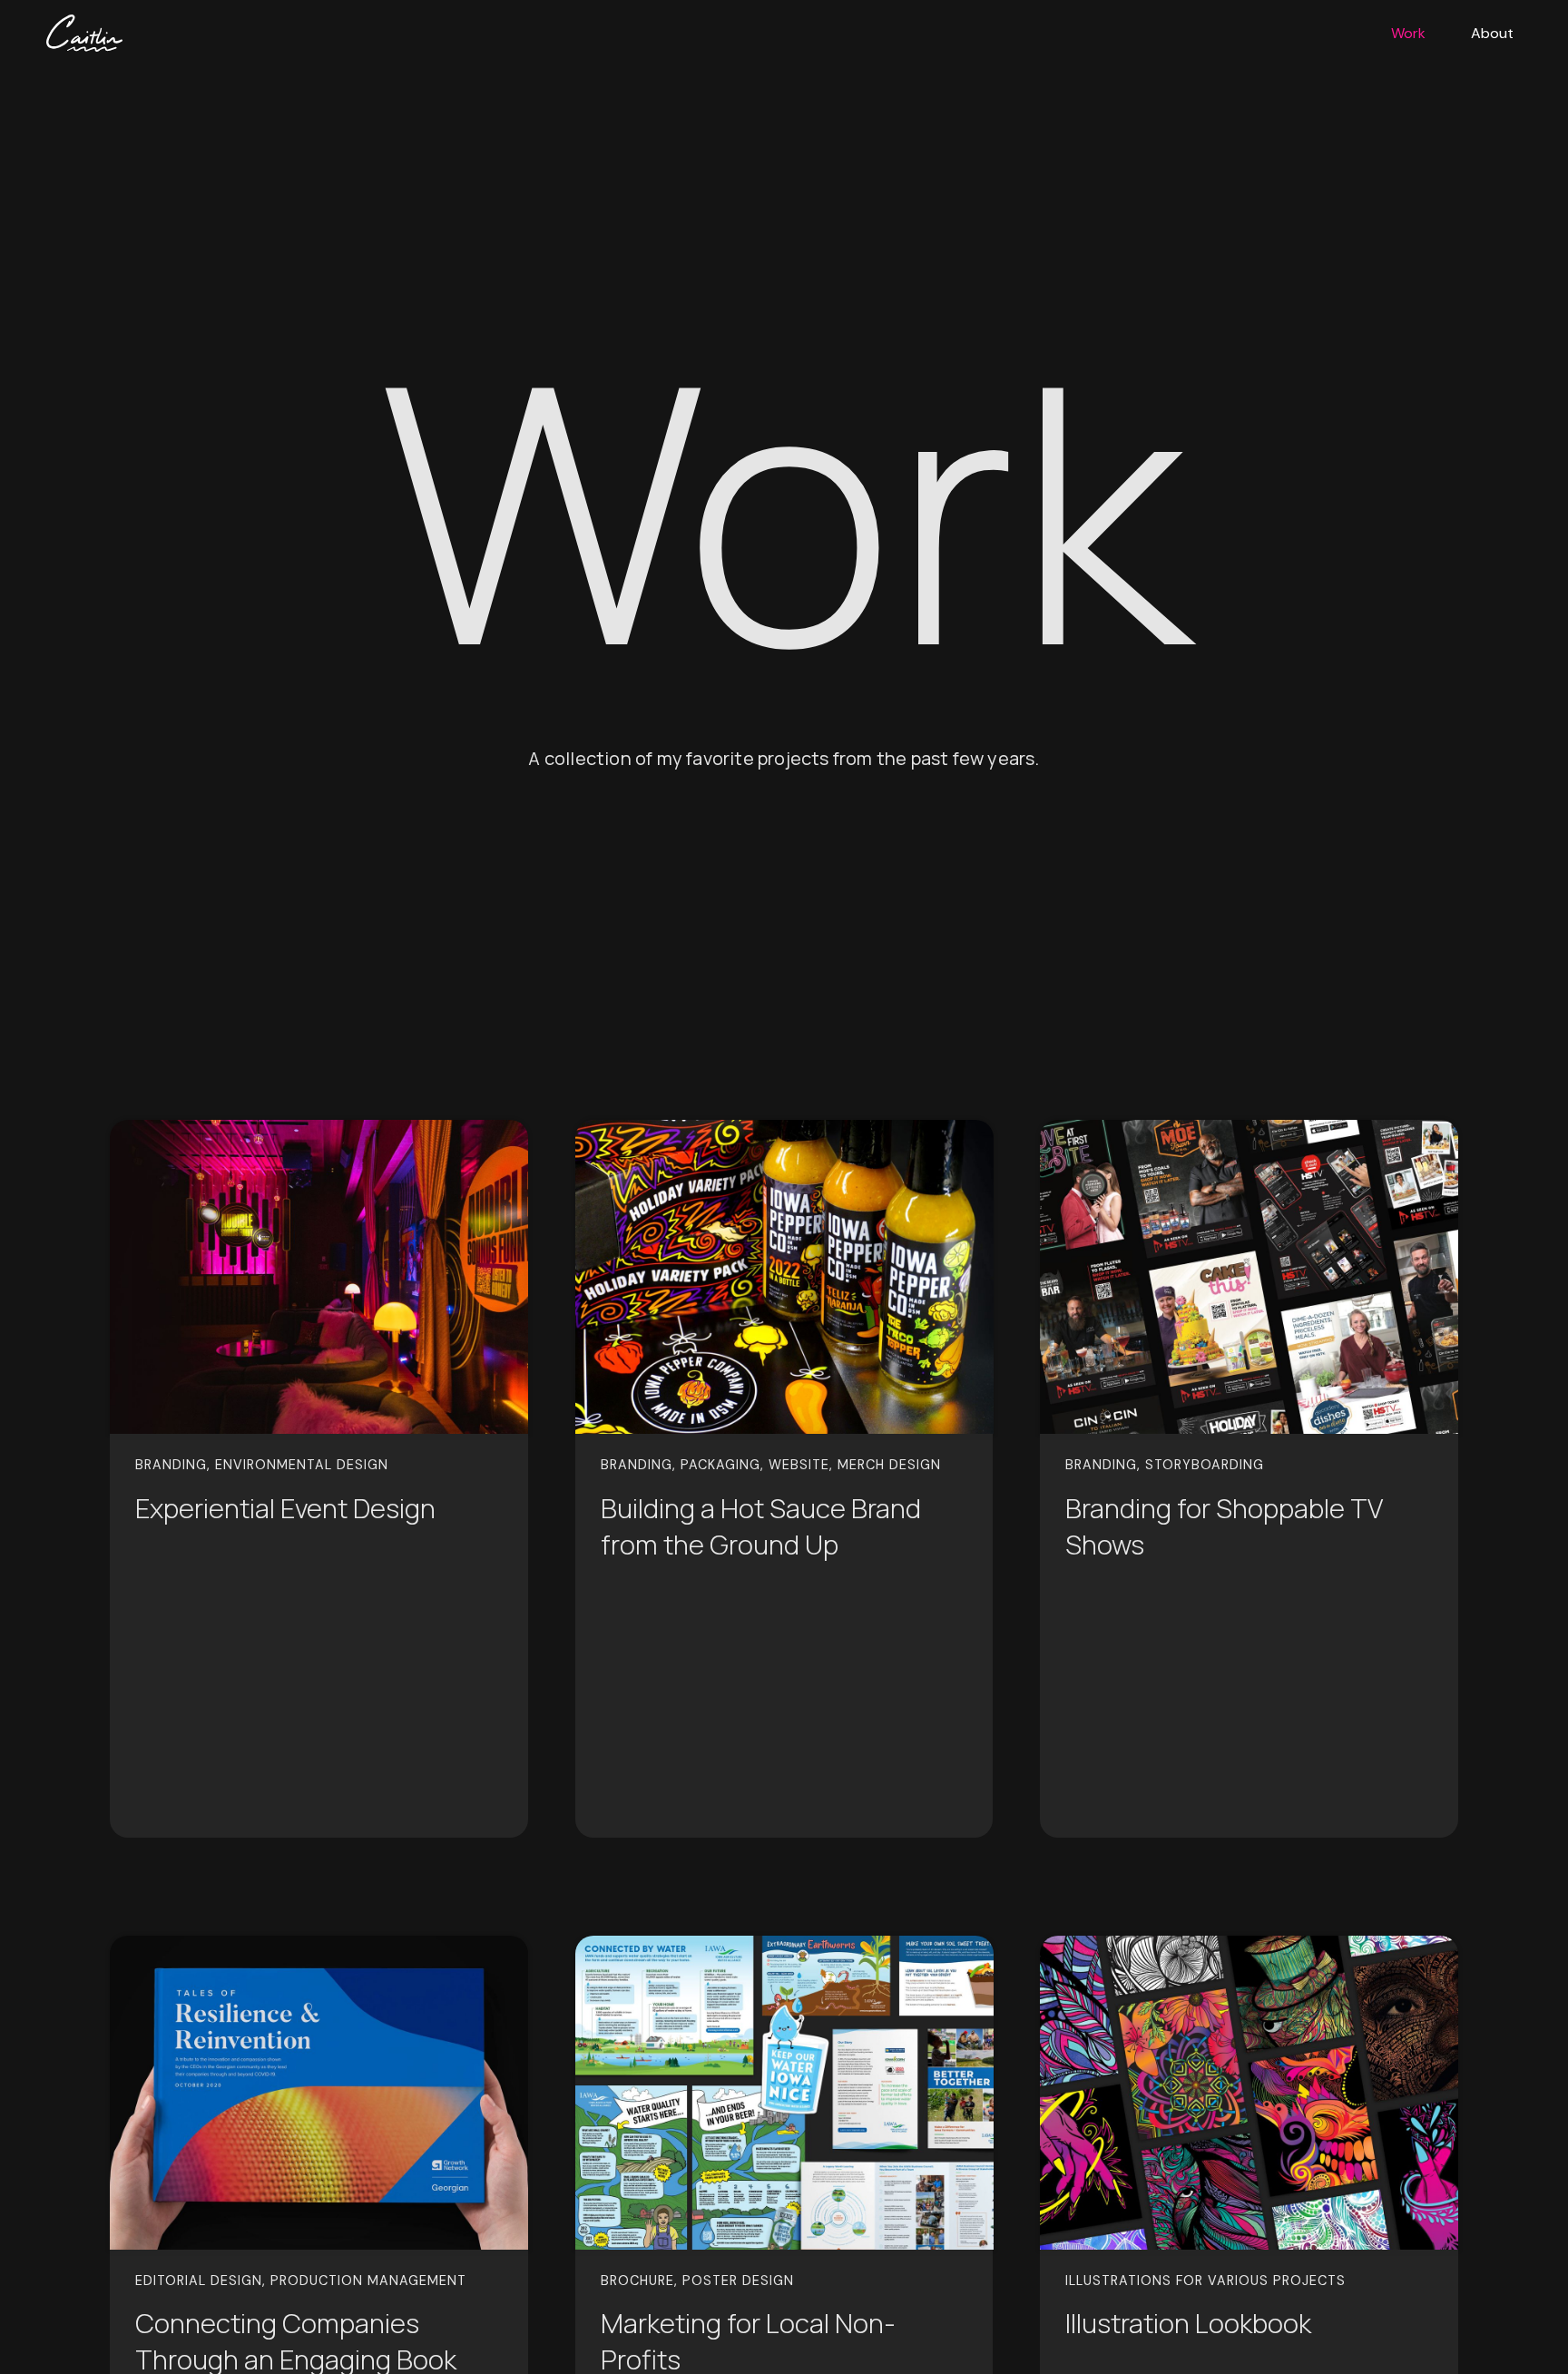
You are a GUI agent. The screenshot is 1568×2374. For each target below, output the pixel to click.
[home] (77, 33)
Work (1408, 33)
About (1492, 33)
